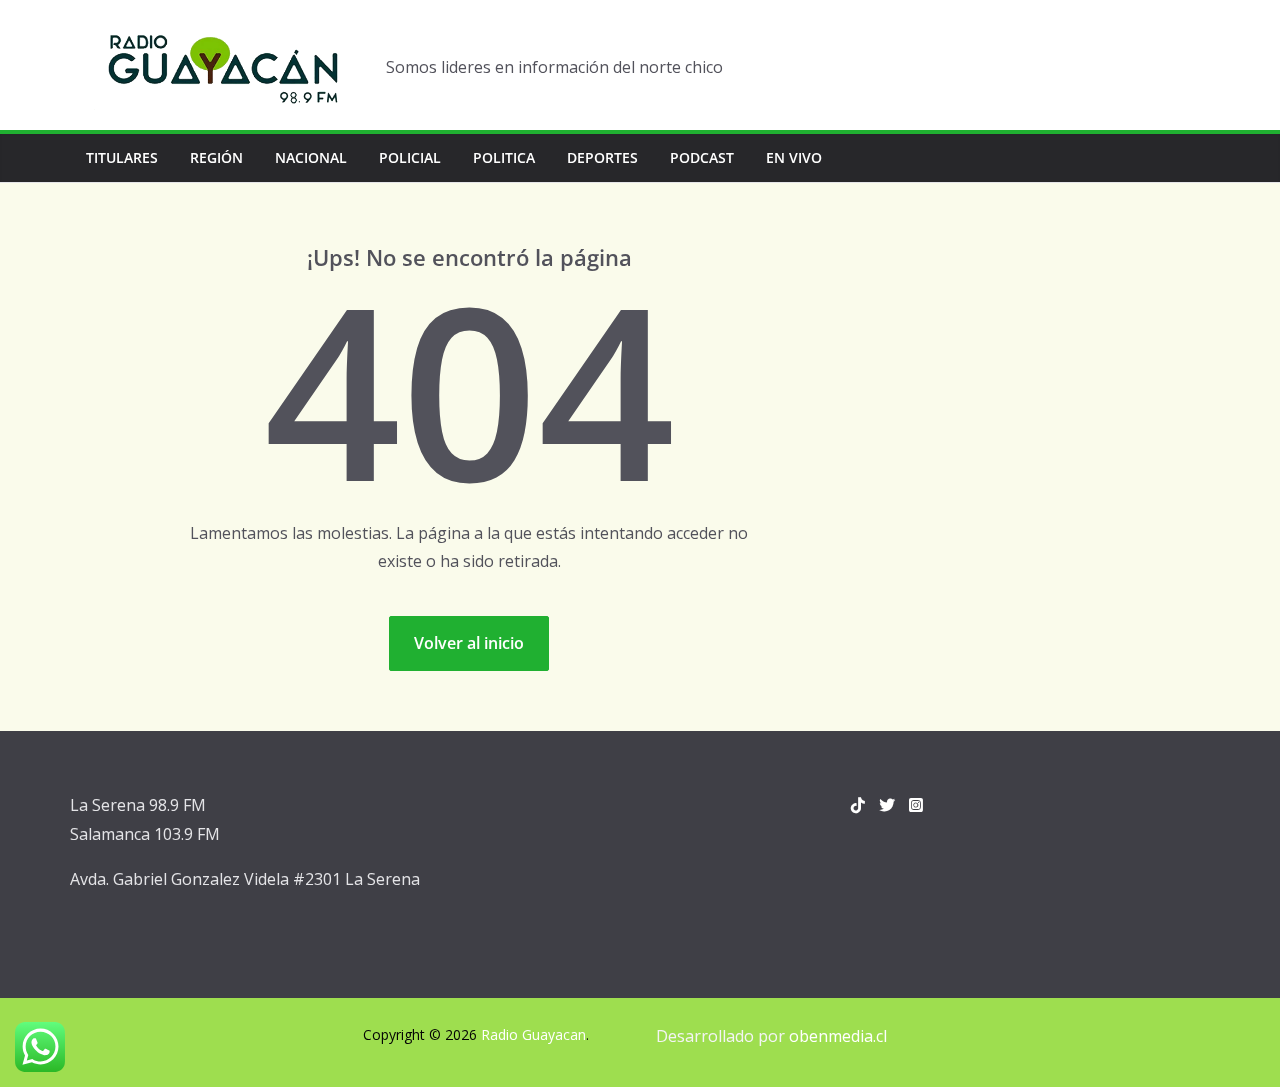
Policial (410, 157)
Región (216, 157)
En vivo (794, 157)
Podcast (702, 157)
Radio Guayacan (533, 1034)
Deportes (602, 157)
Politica (504, 157)
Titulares (122, 157)
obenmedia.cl (838, 1036)
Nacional (311, 157)
